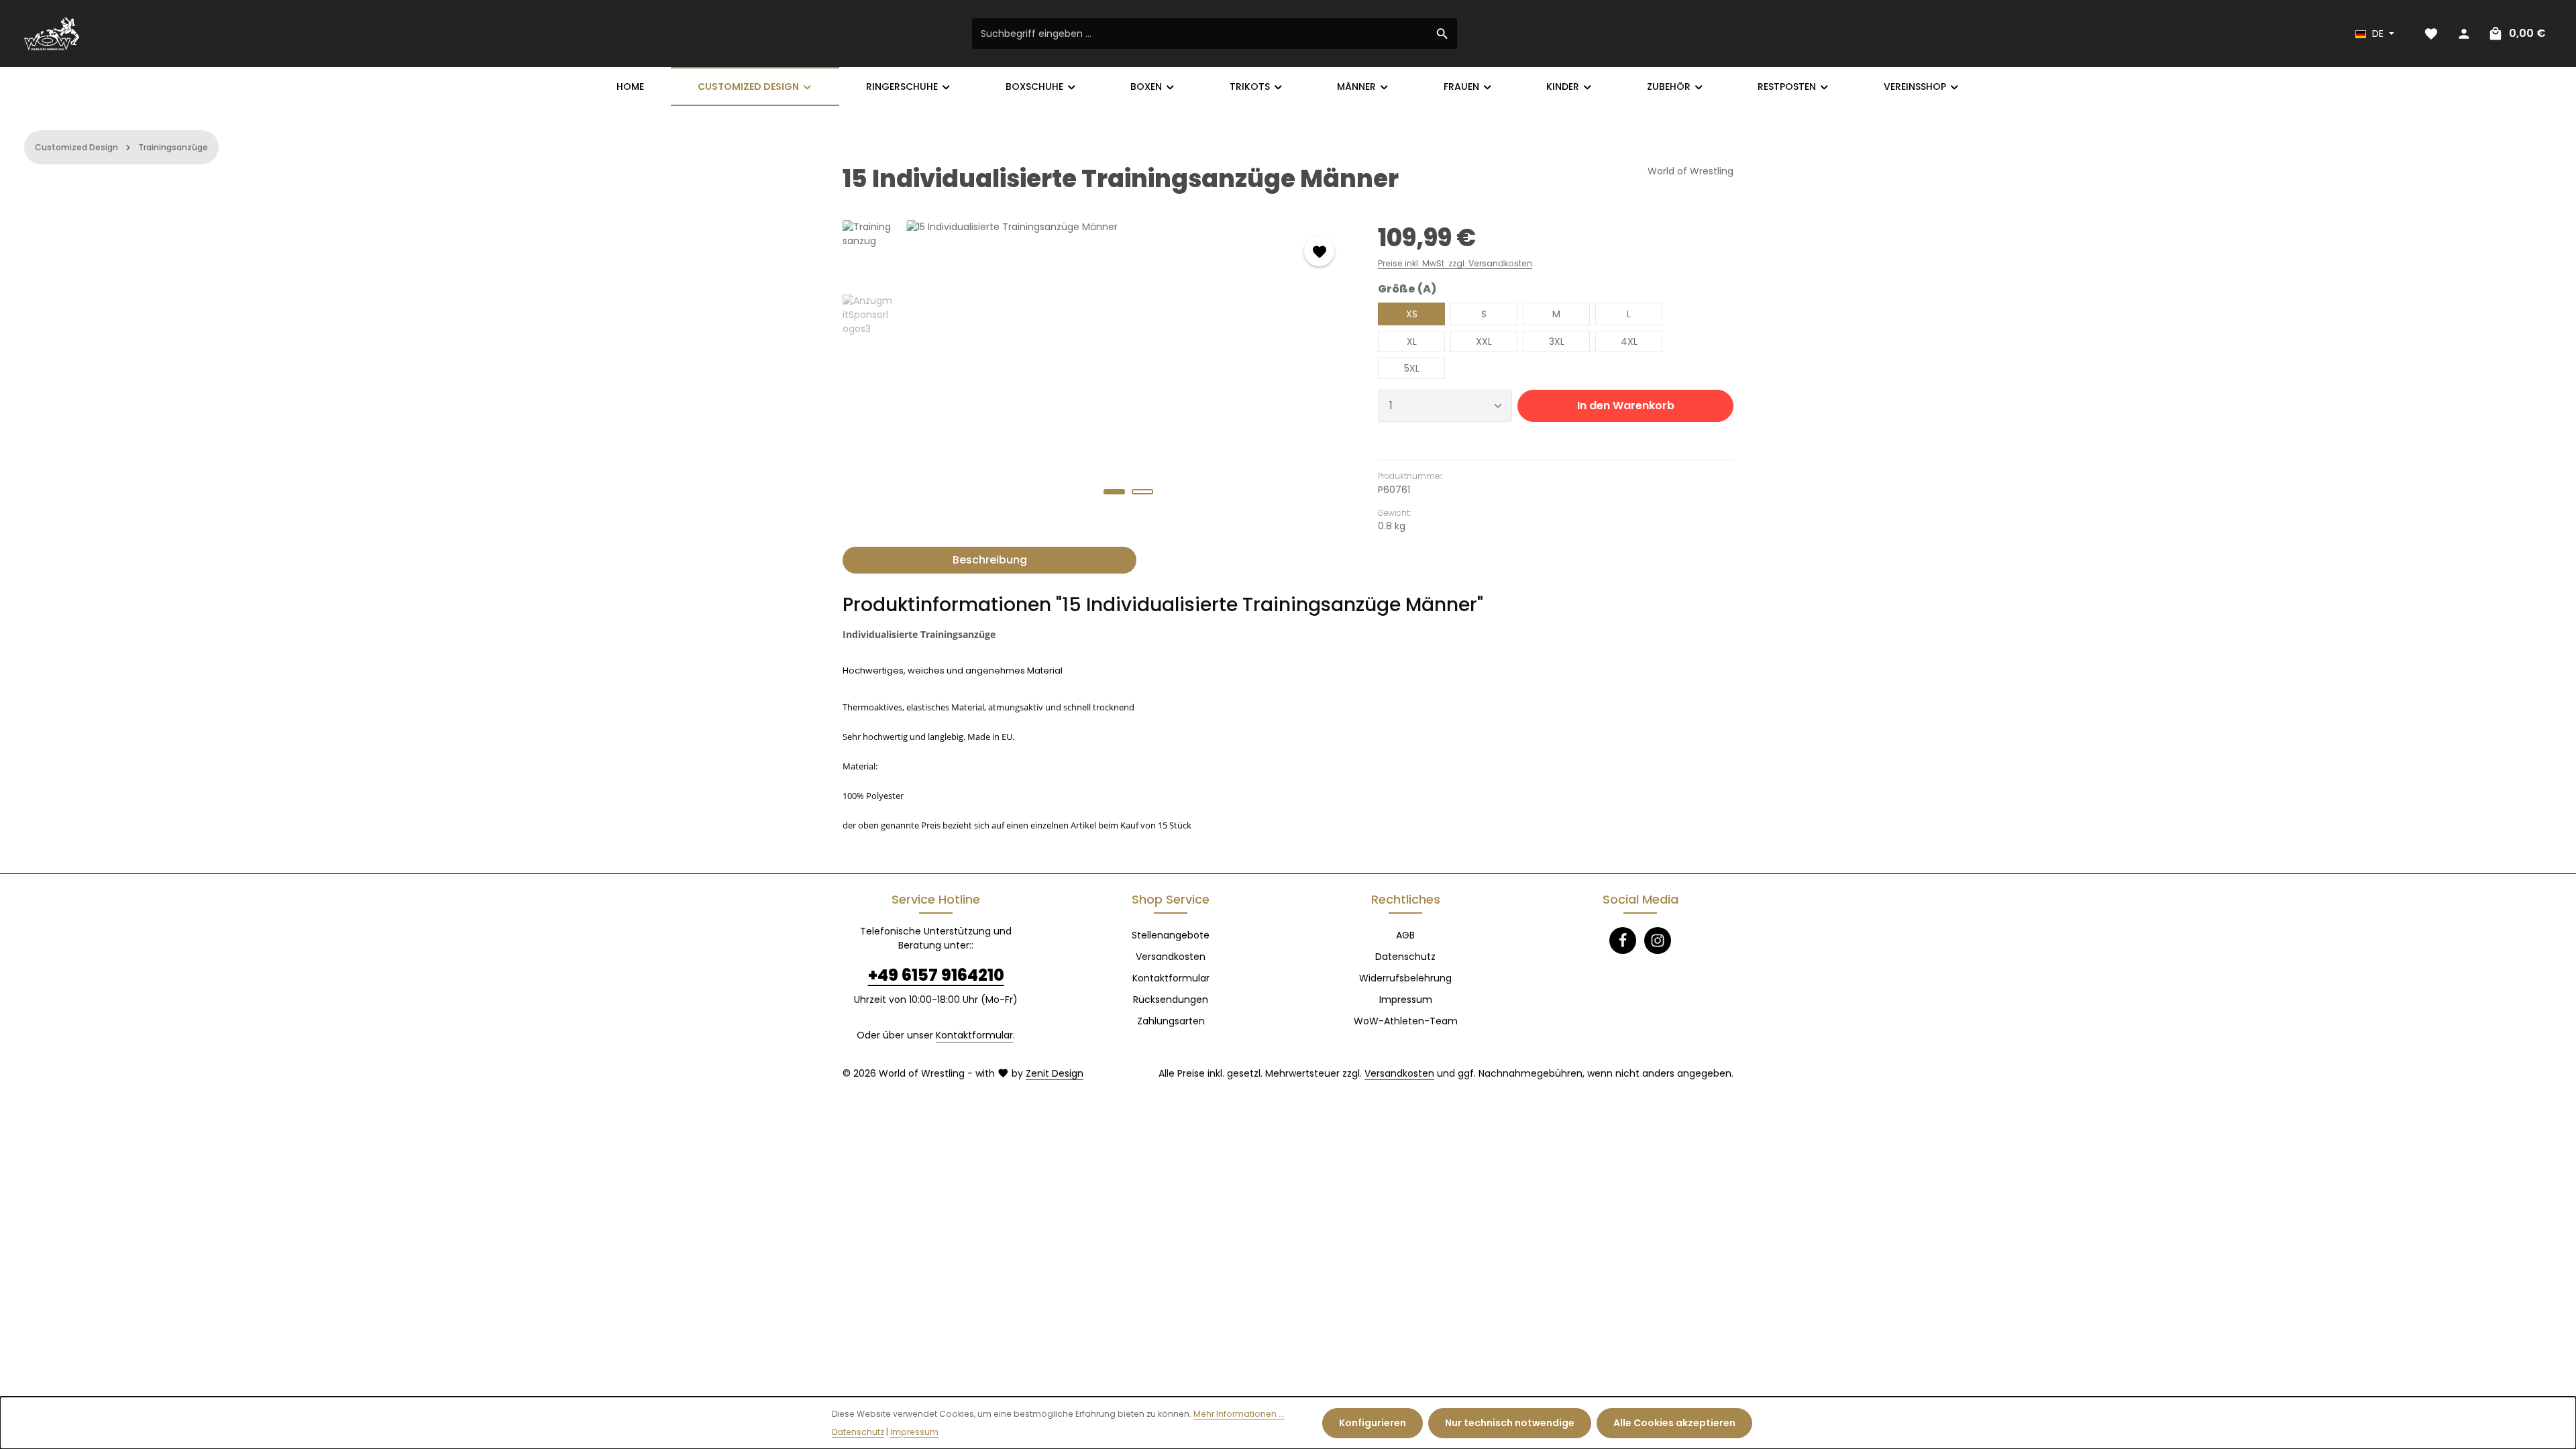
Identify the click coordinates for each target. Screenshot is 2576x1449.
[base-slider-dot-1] (1114, 492)
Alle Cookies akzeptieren (1674, 1423)
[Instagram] (1658, 941)
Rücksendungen (1171, 1000)
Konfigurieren (1373, 1423)
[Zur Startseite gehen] (52, 34)
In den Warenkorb (1626, 406)
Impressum (1406, 1000)
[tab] (989, 560)
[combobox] (1200, 34)
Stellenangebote (1171, 935)
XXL (1484, 341)
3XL (1557, 341)
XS (1412, 314)
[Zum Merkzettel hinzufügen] (1319, 251)
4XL (1629, 341)
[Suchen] (1443, 34)
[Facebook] (1623, 941)
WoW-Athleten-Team (1406, 1021)
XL (1412, 341)
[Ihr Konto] (2464, 34)
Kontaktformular (974, 1035)
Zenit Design (1055, 1073)
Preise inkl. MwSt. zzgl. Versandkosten (1455, 263)
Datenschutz (1405, 957)
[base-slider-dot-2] (1142, 492)
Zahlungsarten (1171, 1021)
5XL (1412, 368)
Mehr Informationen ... (1239, 1414)
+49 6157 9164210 (936, 975)
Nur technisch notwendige (1510, 1423)
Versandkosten (1171, 957)
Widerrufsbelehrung (1405, 978)
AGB (1405, 935)
